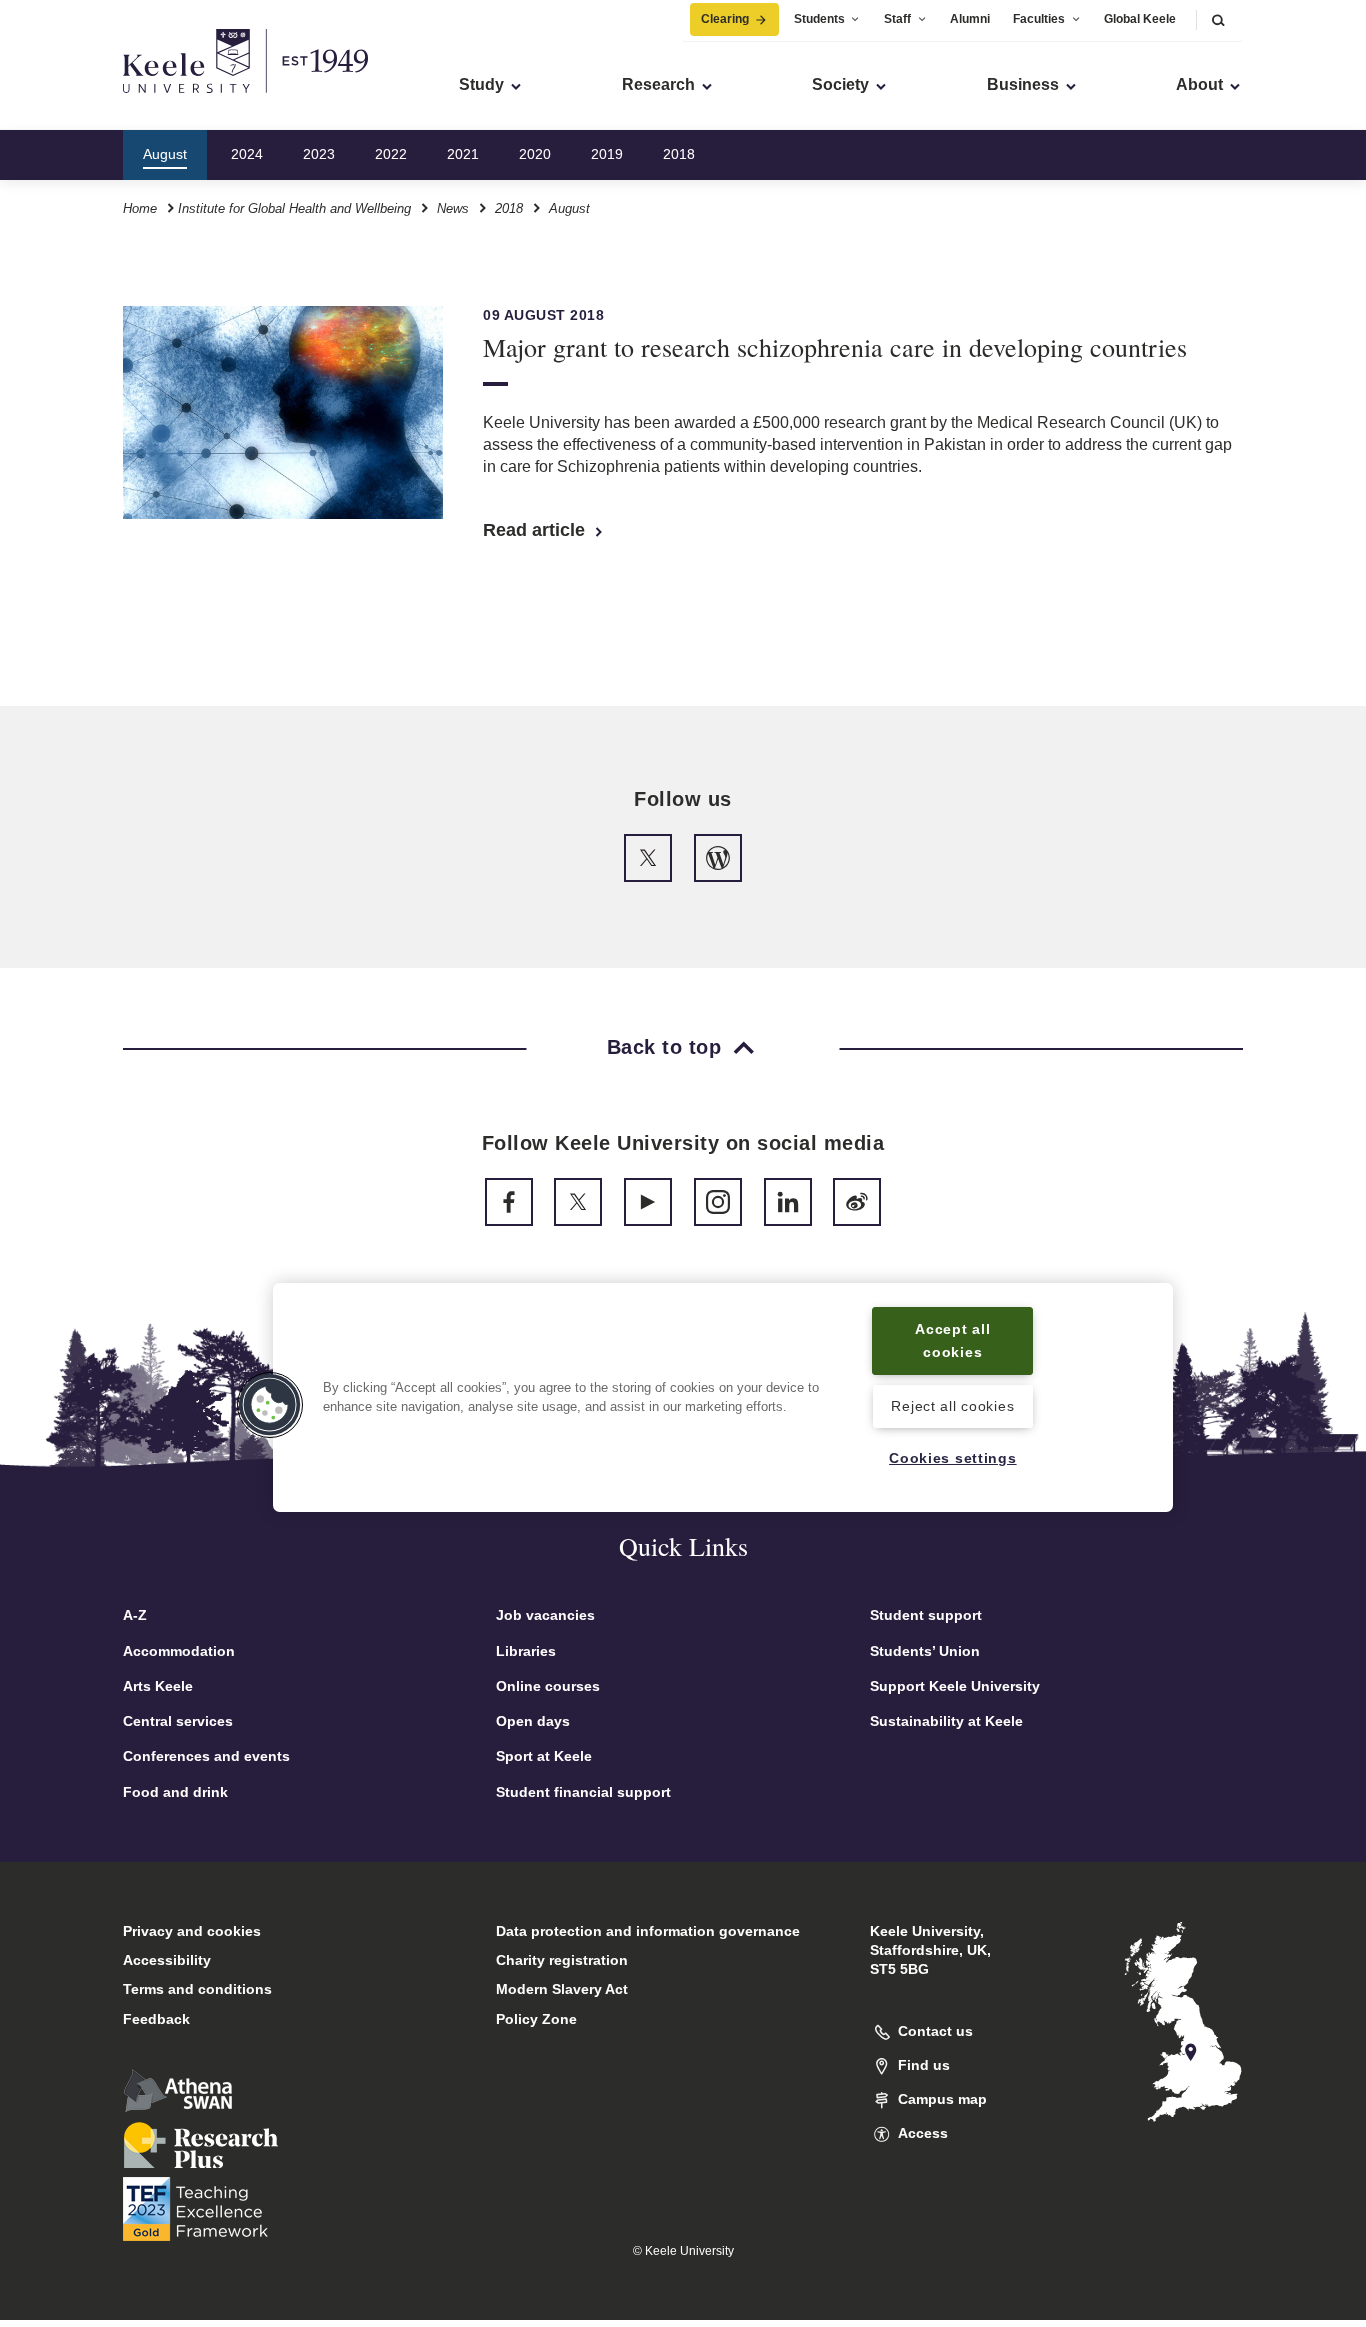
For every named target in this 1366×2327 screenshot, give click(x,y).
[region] (723, 1397)
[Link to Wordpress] (718, 858)
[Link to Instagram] (718, 1202)
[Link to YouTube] (648, 1202)
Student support (926, 1615)
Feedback (156, 2019)
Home (140, 208)
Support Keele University (955, 1686)
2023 (319, 154)
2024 (247, 154)
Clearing (725, 19)
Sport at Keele (544, 1756)
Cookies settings (953, 1459)
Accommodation (179, 1651)
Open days (533, 1721)
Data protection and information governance (648, 1931)
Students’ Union (925, 1651)
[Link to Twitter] (648, 858)
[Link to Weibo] (857, 1202)
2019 (607, 154)
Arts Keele (158, 1686)
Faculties (1039, 19)
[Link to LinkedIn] (788, 1202)
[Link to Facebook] (509, 1202)
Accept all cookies (952, 1340)
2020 (535, 154)
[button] (1218, 19)
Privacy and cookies (192, 1931)
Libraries (526, 1651)
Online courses (548, 1686)
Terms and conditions (197, 1989)
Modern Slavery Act (562, 1989)
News (453, 208)
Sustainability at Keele (946, 1721)
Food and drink (175, 1792)
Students (819, 19)
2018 (679, 154)
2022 (391, 154)
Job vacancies (545, 1615)
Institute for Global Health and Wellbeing (294, 208)
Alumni (970, 19)
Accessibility (167, 1960)
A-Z (135, 1615)
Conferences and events (206, 1756)
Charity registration (562, 1960)
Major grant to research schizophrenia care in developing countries (835, 347)
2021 (463, 154)
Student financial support (583, 1792)
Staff (897, 19)
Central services (178, 1721)
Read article (536, 530)
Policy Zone (536, 2019)
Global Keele (1140, 19)
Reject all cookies (952, 1406)
